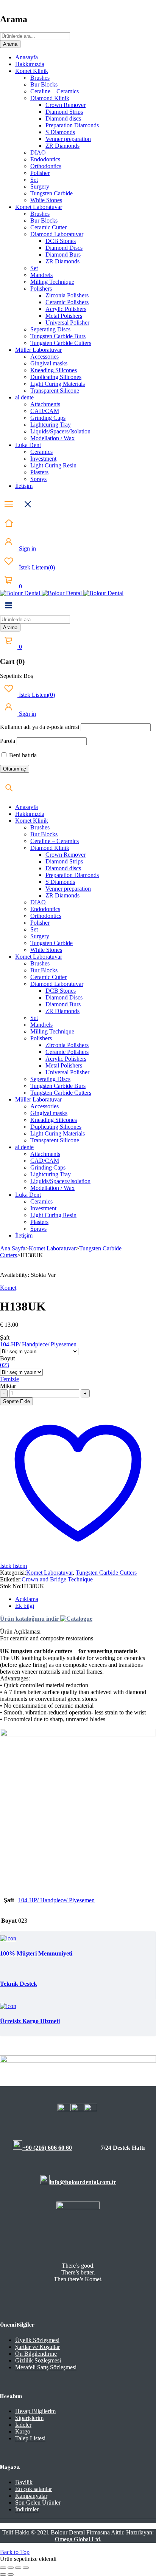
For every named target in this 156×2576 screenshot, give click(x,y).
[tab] (86, 1599)
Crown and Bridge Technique (57, 1579)
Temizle (9, 1379)
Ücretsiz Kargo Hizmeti (30, 2021)
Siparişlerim (29, 2418)
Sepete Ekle (16, 1401)
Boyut (7, 1358)
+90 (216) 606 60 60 (47, 2148)
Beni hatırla (22, 755)
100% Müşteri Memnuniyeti (36, 1953)
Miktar (8, 1386)
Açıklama (27, 1599)
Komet (8, 1288)
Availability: (15, 1275)
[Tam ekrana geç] (11, 2568)
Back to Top (15, 2552)
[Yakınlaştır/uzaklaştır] (3, 2568)
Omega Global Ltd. (78, 2539)
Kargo (23, 2431)
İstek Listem (36, 567)
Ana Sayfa (13, 1248)
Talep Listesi (30, 2438)
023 (5, 1365)
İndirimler (27, 2509)
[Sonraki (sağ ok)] (11, 2574)
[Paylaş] (18, 2568)
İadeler (23, 2425)
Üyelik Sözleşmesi (37, 2340)
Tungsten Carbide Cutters (106, 1573)
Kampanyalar (31, 2496)
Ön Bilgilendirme (36, 2354)
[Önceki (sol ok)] (3, 2574)
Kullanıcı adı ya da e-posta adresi (40, 727)
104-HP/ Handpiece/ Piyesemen (38, 1344)
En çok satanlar (34, 2489)
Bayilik (24, 2482)
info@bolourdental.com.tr (83, 2182)
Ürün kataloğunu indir (30, 1619)
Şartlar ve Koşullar (37, 2347)
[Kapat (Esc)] (26, 2568)
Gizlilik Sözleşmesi (38, 2360)
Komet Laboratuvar (52, 1248)
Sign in (27, 548)
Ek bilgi (25, 1606)
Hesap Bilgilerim (35, 2411)
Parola (8, 741)
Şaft (5, 1338)
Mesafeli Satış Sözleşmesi (46, 2367)
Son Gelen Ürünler (38, 2503)
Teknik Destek (19, 1984)
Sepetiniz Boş (16, 676)
